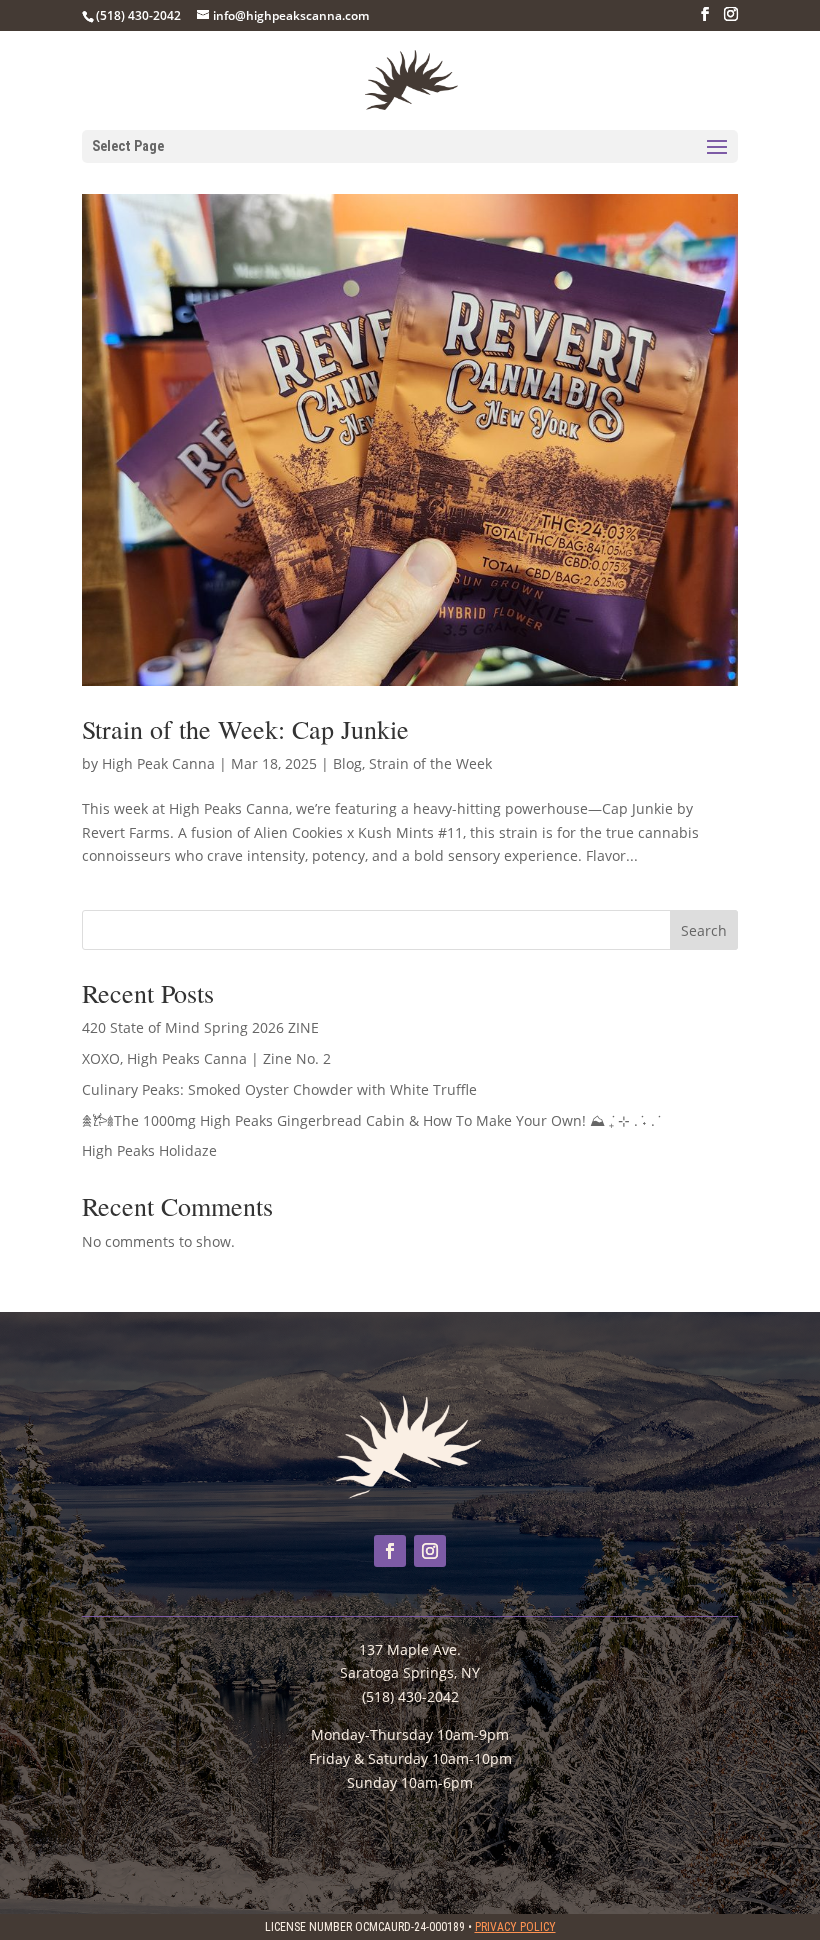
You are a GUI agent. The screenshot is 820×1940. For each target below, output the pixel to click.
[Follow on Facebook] (390, 1551)
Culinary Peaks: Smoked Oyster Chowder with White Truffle (279, 1089)
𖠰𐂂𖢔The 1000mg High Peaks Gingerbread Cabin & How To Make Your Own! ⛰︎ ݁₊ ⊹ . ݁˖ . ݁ (370, 1120)
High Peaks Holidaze (149, 1150)
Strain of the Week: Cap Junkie (245, 729)
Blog (347, 763)
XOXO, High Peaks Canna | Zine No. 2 (206, 1058)
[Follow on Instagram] (430, 1551)
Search (704, 930)
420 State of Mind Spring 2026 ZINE (200, 1027)
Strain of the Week (430, 763)
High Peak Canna (158, 763)
